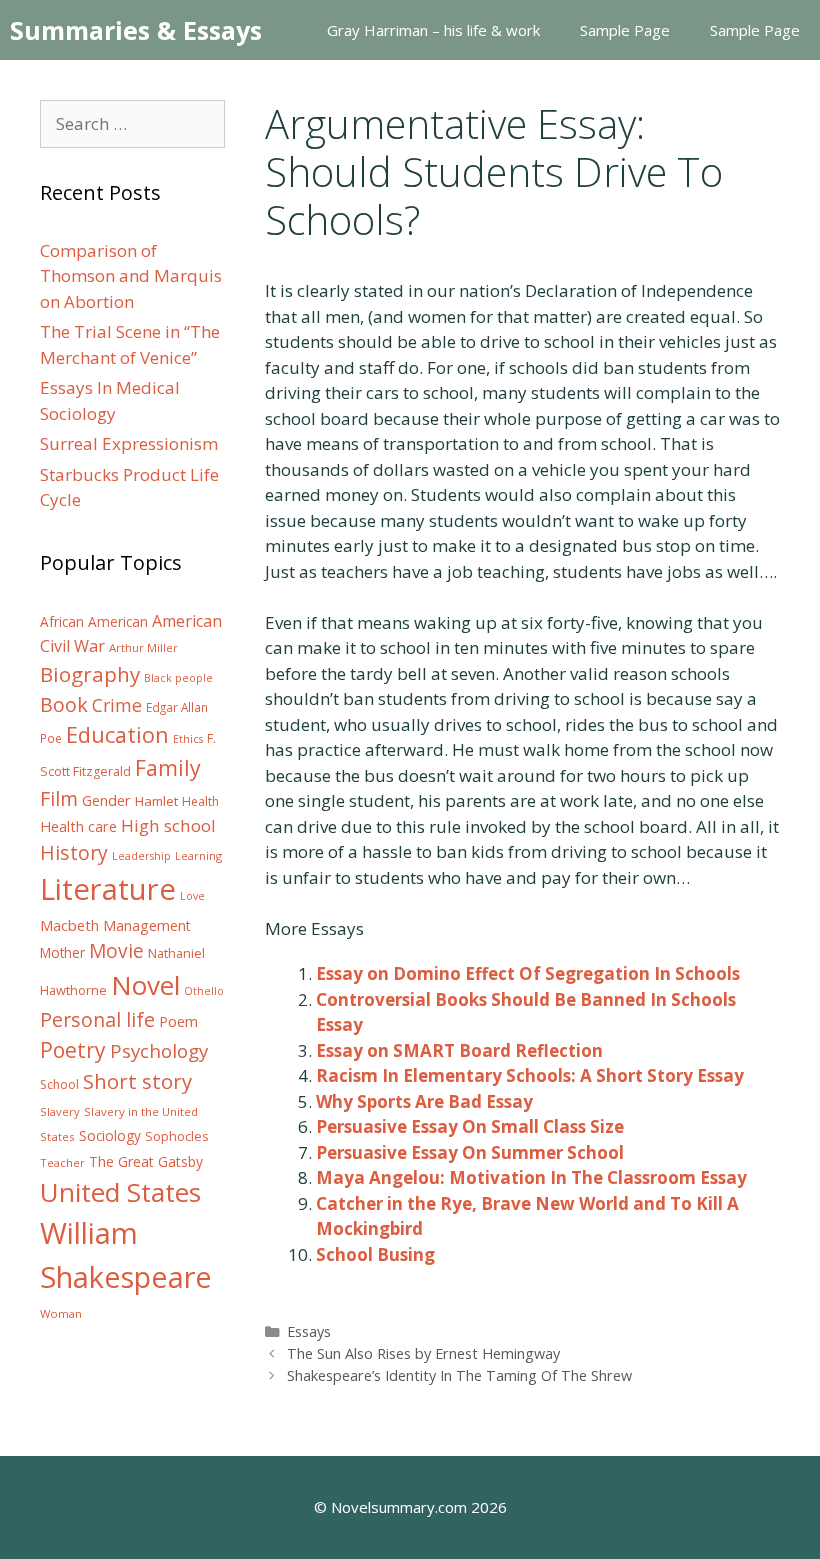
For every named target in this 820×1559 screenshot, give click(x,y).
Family (168, 767)
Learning (198, 855)
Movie (116, 951)
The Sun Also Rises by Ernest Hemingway (423, 1353)
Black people (178, 678)
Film (59, 798)
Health (200, 801)
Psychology (159, 1051)
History (74, 852)
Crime (117, 705)
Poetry (73, 1049)
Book (64, 704)
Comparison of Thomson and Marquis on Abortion (131, 276)
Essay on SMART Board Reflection (459, 1050)
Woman (61, 1313)
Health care (78, 826)
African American (94, 622)
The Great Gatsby (146, 1161)
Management (147, 925)
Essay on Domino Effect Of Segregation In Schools (528, 973)
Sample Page (625, 30)
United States (120, 1192)
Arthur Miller (143, 647)
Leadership (141, 856)
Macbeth (69, 925)
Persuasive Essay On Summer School (470, 1152)
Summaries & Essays (136, 30)
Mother (62, 953)
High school (168, 825)
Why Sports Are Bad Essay (424, 1101)
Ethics (188, 739)
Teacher (62, 1162)
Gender (106, 800)
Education (117, 734)
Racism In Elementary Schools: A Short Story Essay (530, 1075)
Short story (137, 1081)
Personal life (97, 1019)
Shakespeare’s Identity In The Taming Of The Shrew (459, 1375)
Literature (108, 889)
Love (192, 896)
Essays (309, 1331)
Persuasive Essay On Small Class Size (470, 1126)
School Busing (375, 1254)
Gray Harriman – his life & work (433, 30)
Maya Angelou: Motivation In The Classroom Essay (531, 1177)
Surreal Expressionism (129, 443)
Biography (90, 674)
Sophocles (177, 1136)
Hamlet (156, 801)
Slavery (60, 1111)
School (59, 1084)
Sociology (110, 1136)
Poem (178, 1021)
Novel (145, 985)
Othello (204, 991)
